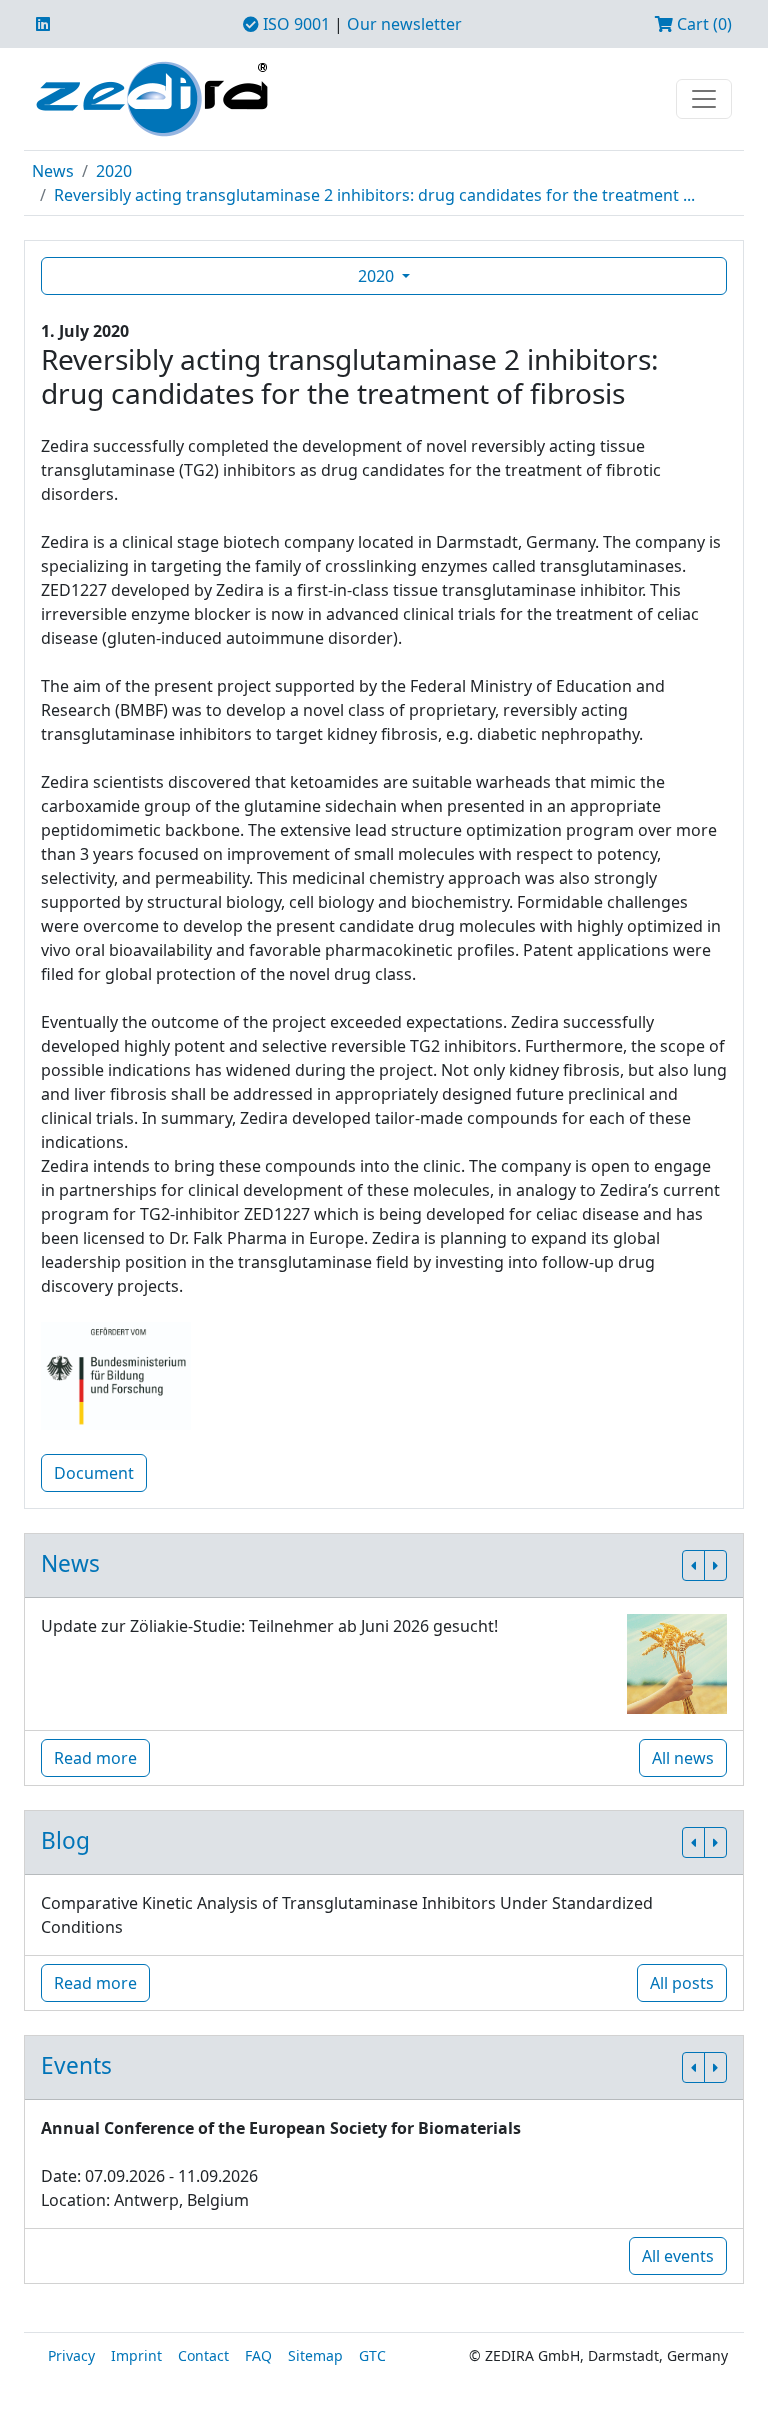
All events (678, 2256)
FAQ (258, 2355)
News (53, 171)
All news (683, 1758)
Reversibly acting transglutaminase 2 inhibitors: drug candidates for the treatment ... (374, 195)
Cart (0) (702, 24)
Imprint (136, 2355)
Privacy (71, 2355)
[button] (693, 1565)
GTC (372, 2355)
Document (94, 1473)
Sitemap (315, 2355)
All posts (682, 1983)
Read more (95, 1758)
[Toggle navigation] (704, 99)
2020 (114, 171)
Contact (203, 2355)
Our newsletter (404, 24)
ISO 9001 (294, 24)
